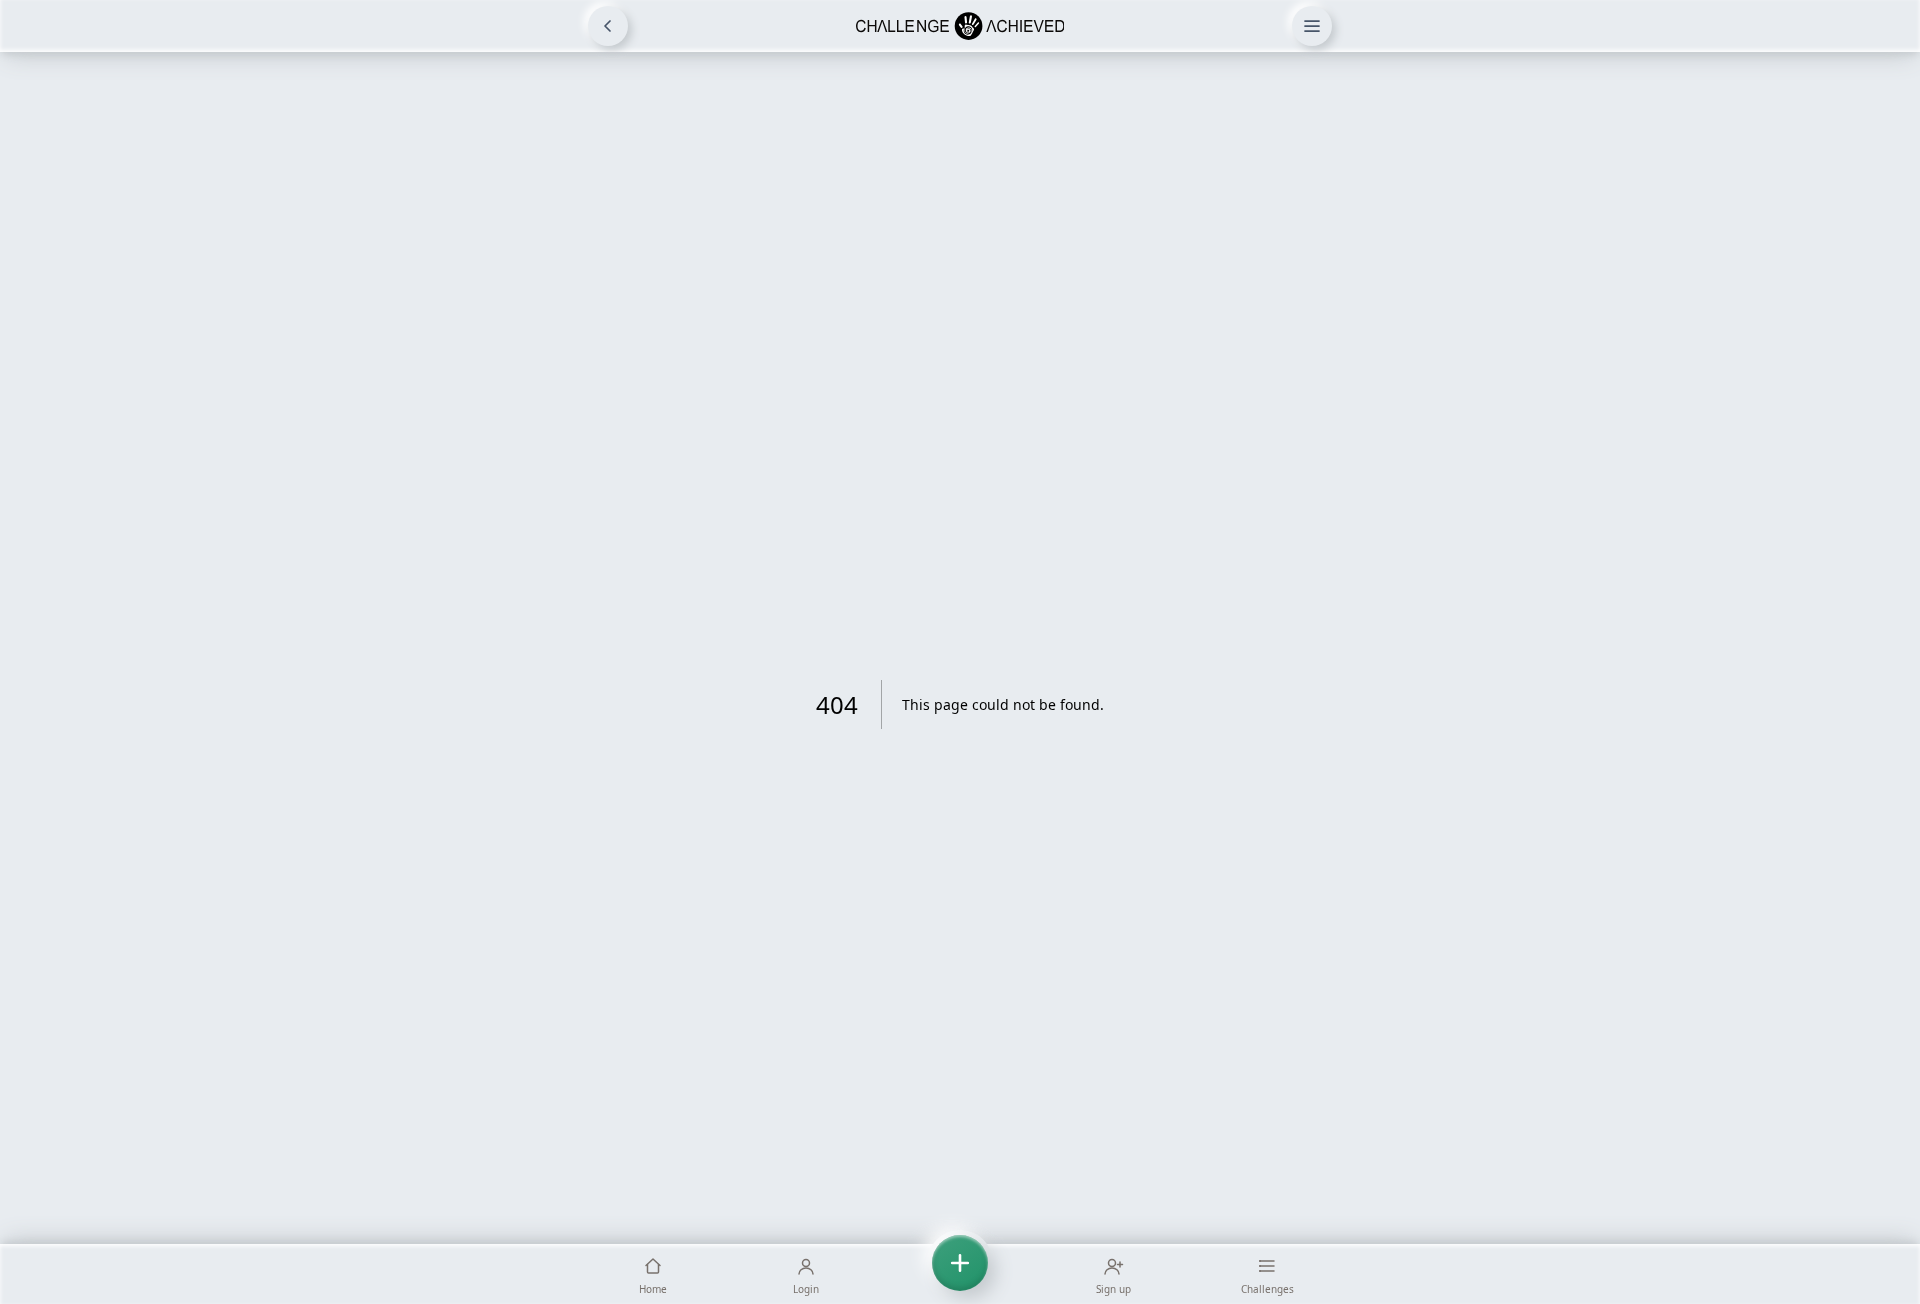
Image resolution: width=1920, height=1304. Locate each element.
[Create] (960, 1274)
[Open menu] (1312, 26)
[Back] (608, 26)
